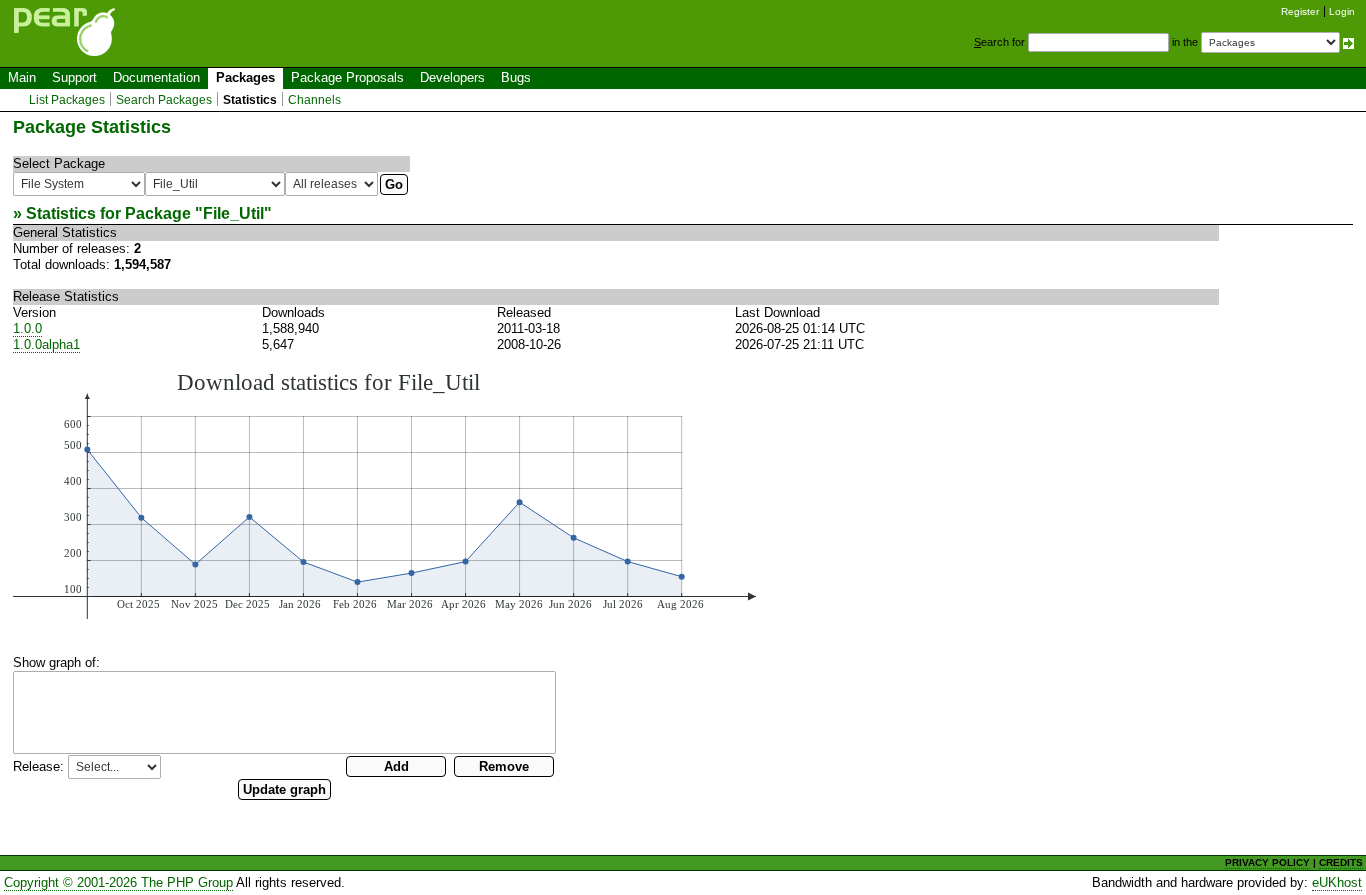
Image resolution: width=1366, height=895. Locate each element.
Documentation (156, 77)
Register (1300, 11)
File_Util (233, 213)
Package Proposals (347, 77)
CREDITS (1341, 862)
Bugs (516, 77)
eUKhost (1337, 882)
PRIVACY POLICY (1267, 862)
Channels (314, 100)
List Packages (67, 100)
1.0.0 (27, 328)
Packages (245, 77)
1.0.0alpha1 (46, 344)
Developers (452, 77)
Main (22, 77)
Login (1342, 11)
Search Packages (164, 100)
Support (74, 77)
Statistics (250, 100)
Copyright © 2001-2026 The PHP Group (118, 882)
